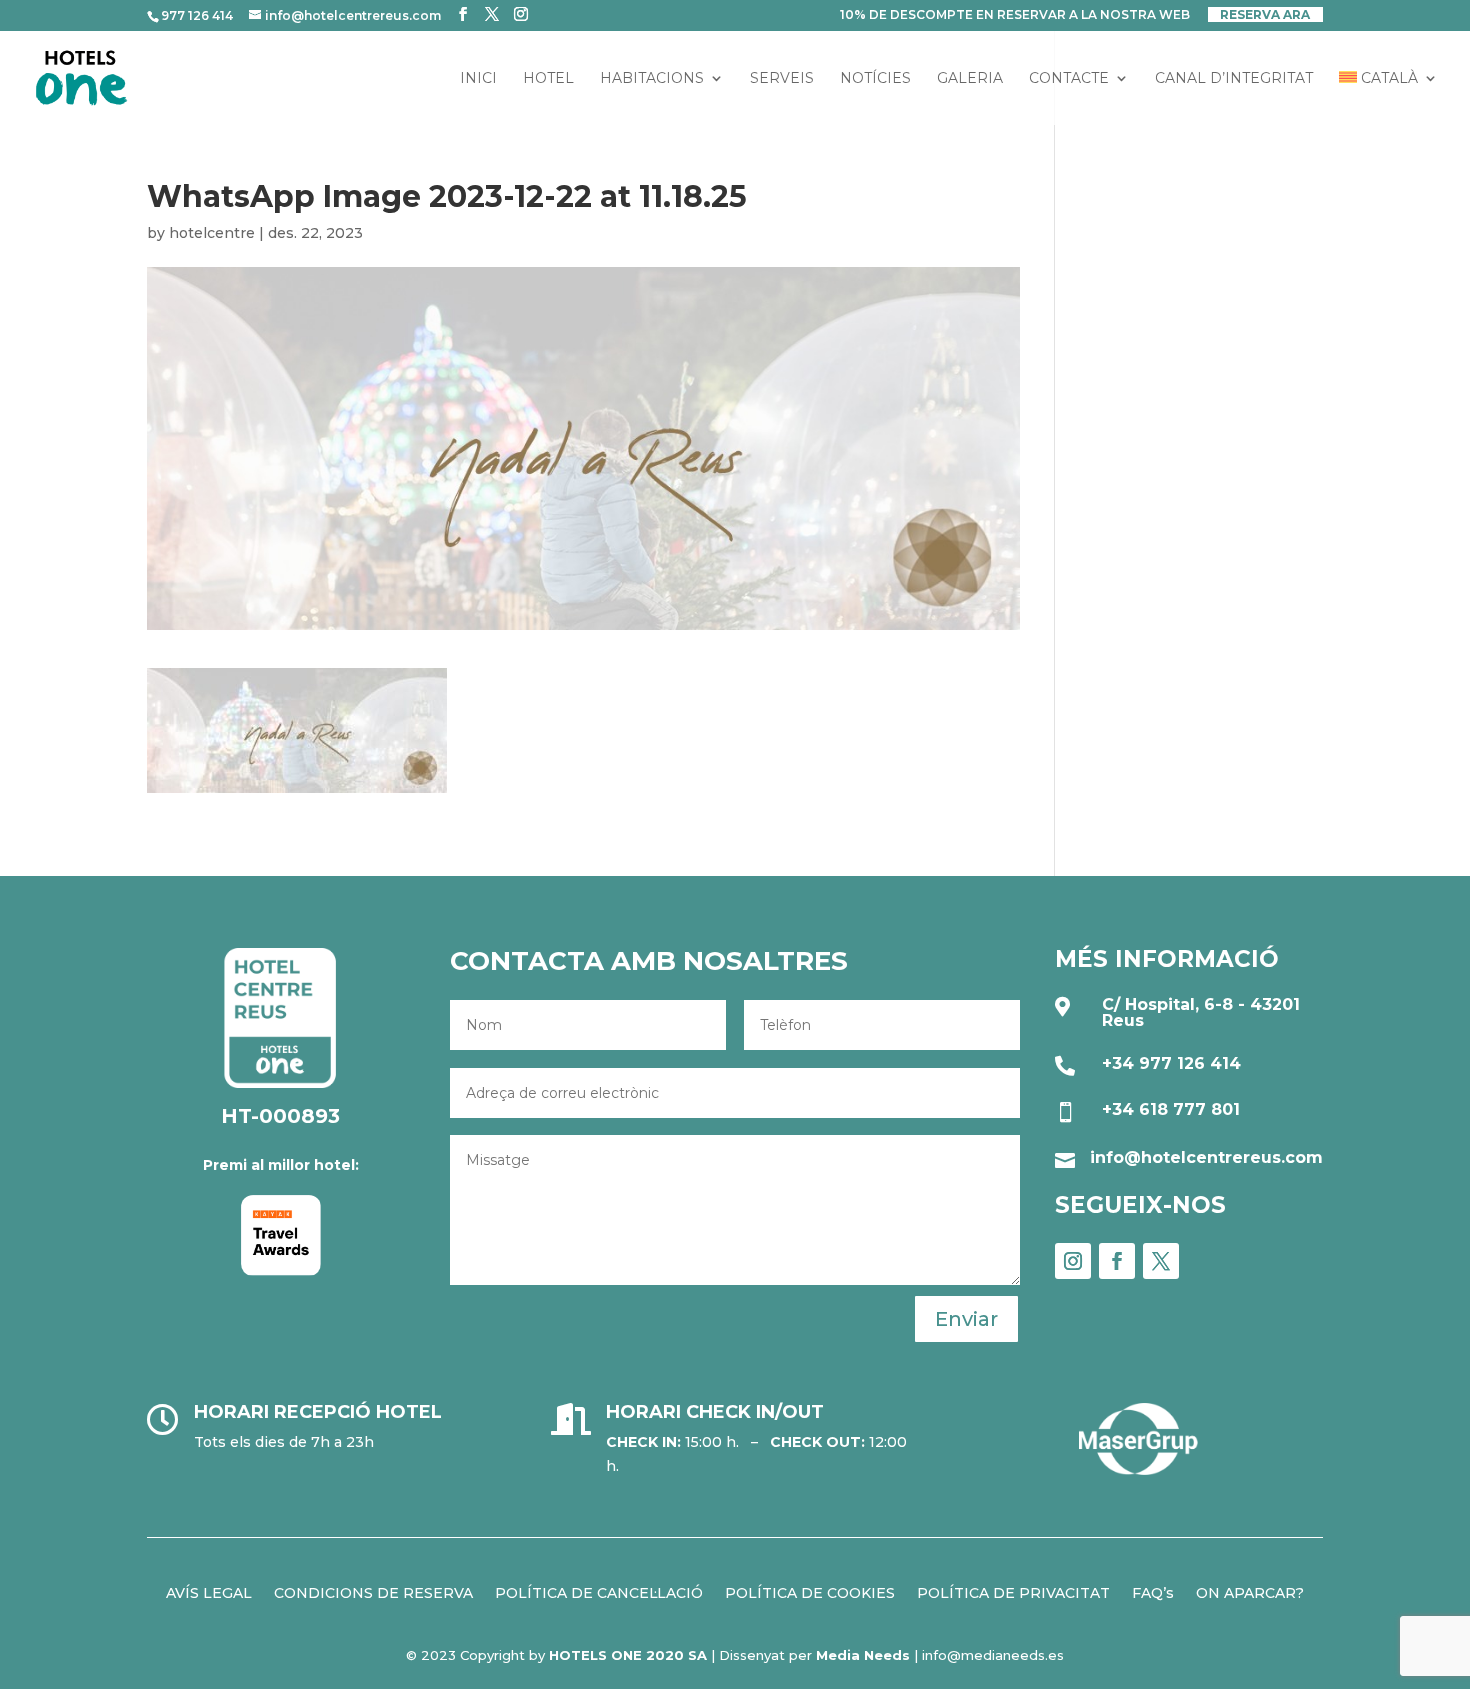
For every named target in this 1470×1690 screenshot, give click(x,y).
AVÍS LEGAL (209, 1592)
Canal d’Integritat (1234, 79)
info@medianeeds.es (993, 1655)
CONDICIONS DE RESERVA (373, 1592)
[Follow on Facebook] (1117, 1261)
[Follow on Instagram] (1073, 1261)
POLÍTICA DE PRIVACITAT (1013, 1592)
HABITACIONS (652, 79)
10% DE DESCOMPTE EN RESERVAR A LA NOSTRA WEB (1015, 15)
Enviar (966, 1319)
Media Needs (863, 1655)
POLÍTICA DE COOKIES (810, 1592)
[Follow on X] (1161, 1261)
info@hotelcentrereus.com (1206, 1157)
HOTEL (548, 79)
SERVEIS (782, 79)
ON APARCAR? (1250, 1592)
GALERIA (970, 79)
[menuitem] (1388, 98)
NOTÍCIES (875, 79)
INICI (478, 79)
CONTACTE (1069, 79)
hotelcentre (212, 233)
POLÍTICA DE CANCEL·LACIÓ (599, 1592)
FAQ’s (1153, 1592)
